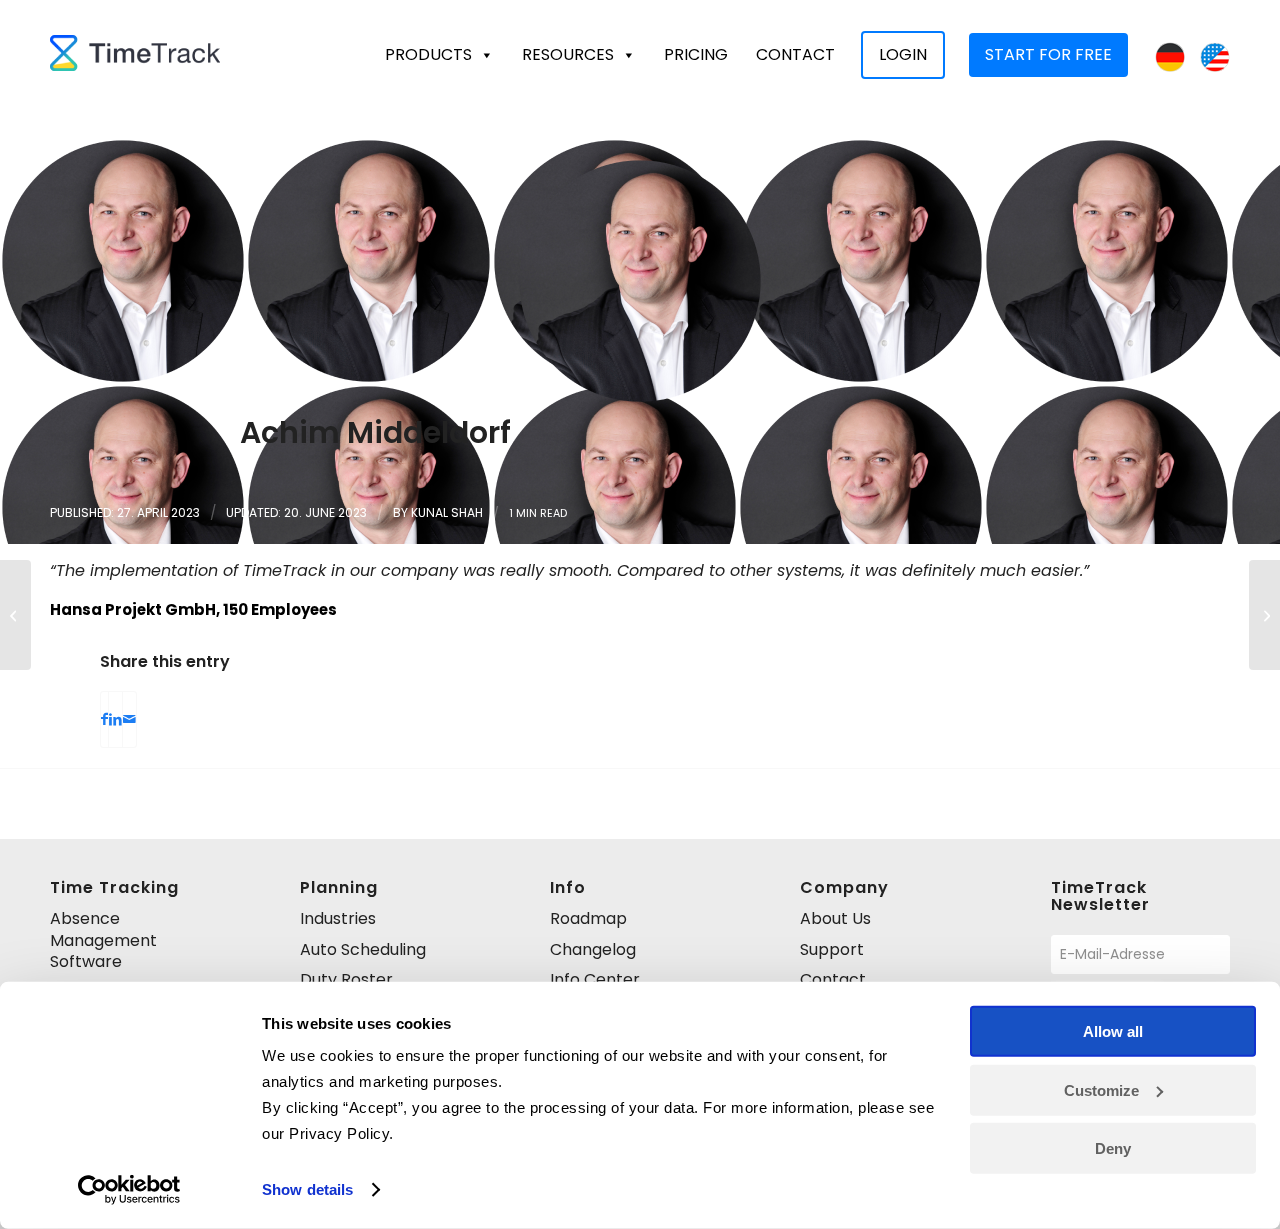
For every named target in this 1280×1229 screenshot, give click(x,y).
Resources (568, 54)
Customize (1101, 1089)
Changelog (593, 949)
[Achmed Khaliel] (15, 615)
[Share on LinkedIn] (115, 719)
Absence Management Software (103, 940)
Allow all (1113, 1031)
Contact (795, 54)
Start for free (1048, 54)
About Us (835, 918)
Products (428, 54)
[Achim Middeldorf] (640, 281)
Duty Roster (346, 979)
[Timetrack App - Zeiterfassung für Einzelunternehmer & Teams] (135, 55)
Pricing (696, 54)
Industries (338, 918)
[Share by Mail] (129, 719)
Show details (307, 1189)
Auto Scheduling (363, 949)
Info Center (595, 979)
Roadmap (588, 918)
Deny (1113, 1148)
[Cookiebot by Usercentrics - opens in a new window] (129, 1190)
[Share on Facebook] (104, 719)
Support (832, 949)
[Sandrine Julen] (1264, 615)
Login (903, 54)
